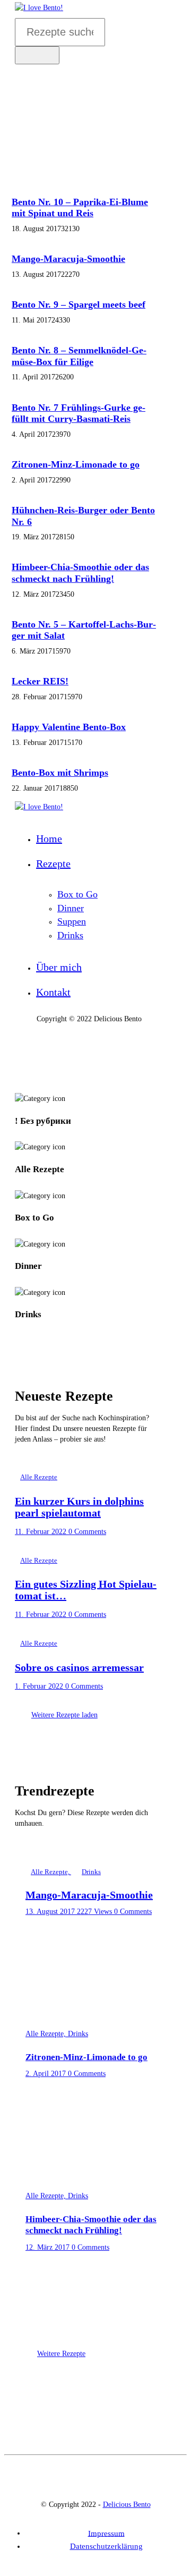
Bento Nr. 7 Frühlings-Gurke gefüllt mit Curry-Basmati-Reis (79, 413)
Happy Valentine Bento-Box (69, 727)
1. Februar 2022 (40, 1686)
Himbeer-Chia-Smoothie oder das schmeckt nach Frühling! (80, 573)
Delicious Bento (127, 2505)
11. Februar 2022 (42, 1532)
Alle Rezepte (39, 1477)
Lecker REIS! (40, 681)
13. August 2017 (51, 1912)
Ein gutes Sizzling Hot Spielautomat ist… (86, 1590)
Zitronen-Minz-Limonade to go (76, 464)
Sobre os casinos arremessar (79, 1667)
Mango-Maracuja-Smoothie (68, 259)
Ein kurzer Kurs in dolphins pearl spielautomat (79, 1507)
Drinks (91, 1872)
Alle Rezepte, (51, 1872)
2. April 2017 (47, 2074)
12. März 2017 (49, 2247)
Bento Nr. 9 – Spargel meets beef (79, 304)
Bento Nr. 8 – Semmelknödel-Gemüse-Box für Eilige (79, 356)
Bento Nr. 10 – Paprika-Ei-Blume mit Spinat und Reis (80, 208)
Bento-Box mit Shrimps (60, 773)
